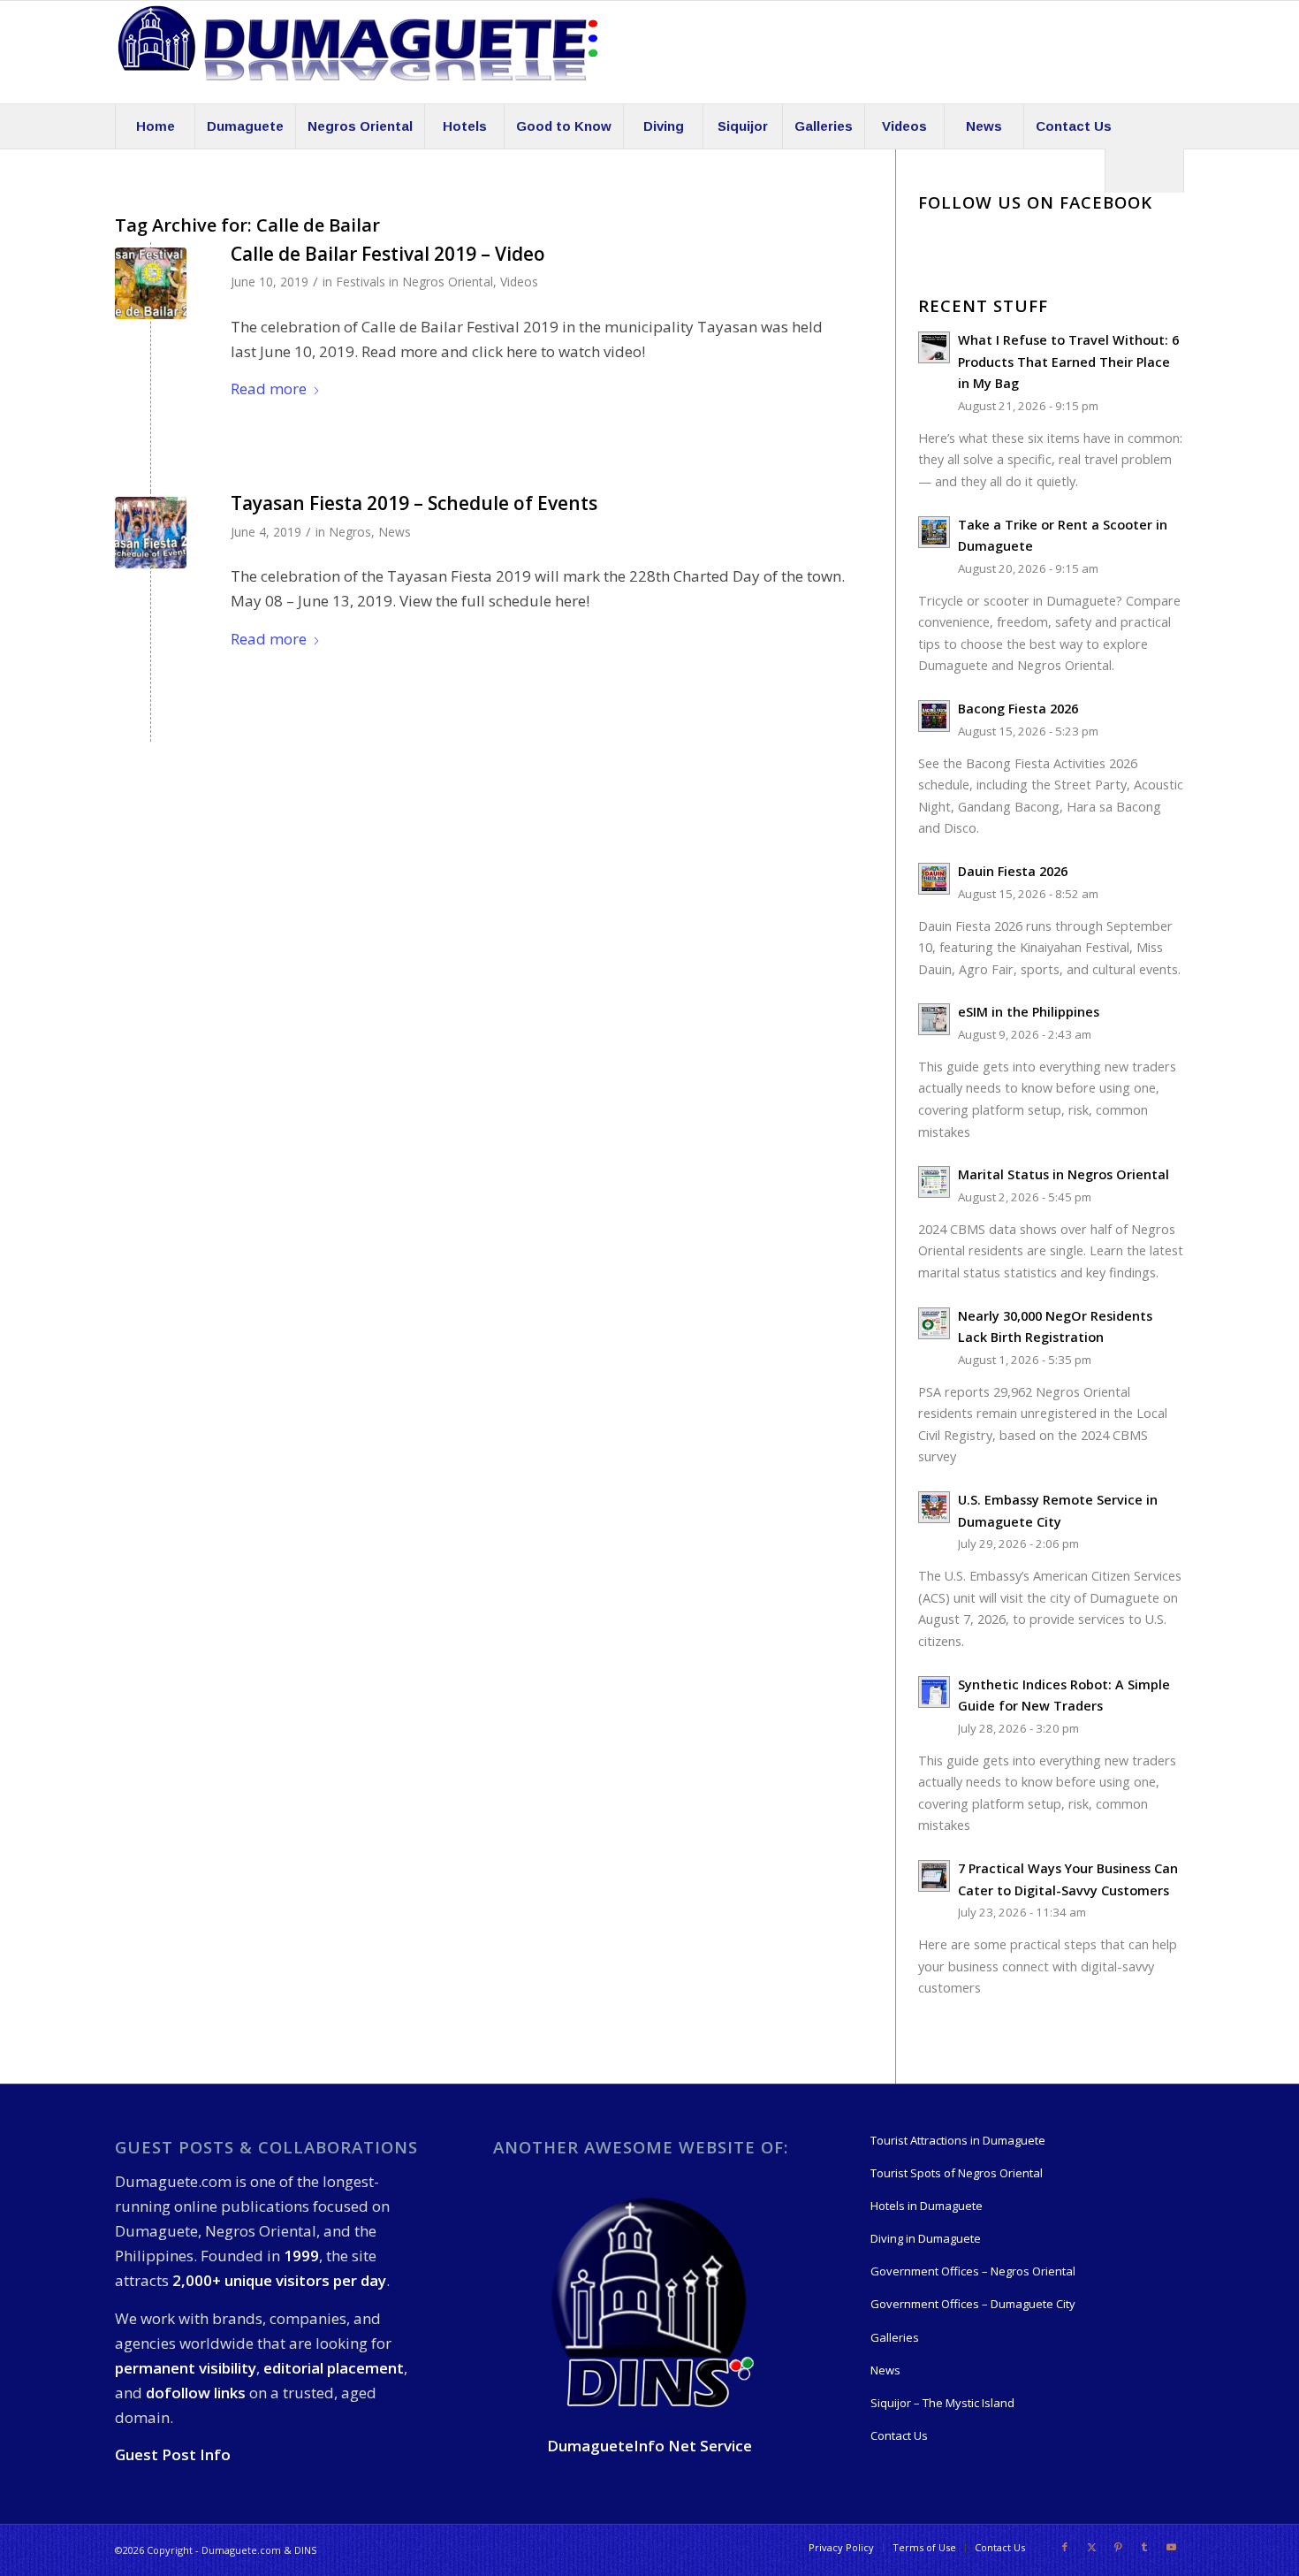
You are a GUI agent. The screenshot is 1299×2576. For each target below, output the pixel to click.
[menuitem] (155, 126)
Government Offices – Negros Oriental (973, 2271)
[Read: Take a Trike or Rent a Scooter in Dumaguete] (934, 532)
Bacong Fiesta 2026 (1018, 709)
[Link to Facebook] (1065, 2547)
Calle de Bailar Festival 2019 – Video (388, 254)
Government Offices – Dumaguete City (973, 2304)
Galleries (895, 2337)
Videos (519, 282)
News (395, 532)
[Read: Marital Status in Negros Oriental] (934, 1182)
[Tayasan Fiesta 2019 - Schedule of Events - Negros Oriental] (151, 533)
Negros (350, 532)
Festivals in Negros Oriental (414, 282)
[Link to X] (1091, 2547)
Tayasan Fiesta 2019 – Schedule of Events (414, 503)
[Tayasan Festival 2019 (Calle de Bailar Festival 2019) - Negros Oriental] (151, 283)
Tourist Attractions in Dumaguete (958, 2140)
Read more (269, 389)
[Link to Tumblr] (1144, 2547)
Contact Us (899, 2435)
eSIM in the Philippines (1029, 1012)
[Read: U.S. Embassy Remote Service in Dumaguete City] (934, 1507)
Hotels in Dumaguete (927, 2206)
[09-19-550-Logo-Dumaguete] (358, 52)
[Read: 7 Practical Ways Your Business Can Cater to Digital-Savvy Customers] (934, 1876)
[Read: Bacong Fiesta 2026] (934, 716)
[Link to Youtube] (1171, 2547)
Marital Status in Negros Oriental (1064, 1174)
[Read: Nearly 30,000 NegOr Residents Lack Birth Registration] (934, 1323)
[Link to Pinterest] (1118, 2547)
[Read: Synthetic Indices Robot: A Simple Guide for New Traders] (934, 1692)
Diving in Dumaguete (926, 2238)
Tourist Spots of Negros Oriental (957, 2173)
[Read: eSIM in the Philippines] (934, 1019)
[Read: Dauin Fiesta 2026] (934, 879)
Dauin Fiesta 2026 (1013, 871)
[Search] (1144, 171)
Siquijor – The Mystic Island (942, 2403)
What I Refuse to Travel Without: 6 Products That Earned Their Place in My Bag (1068, 362)
